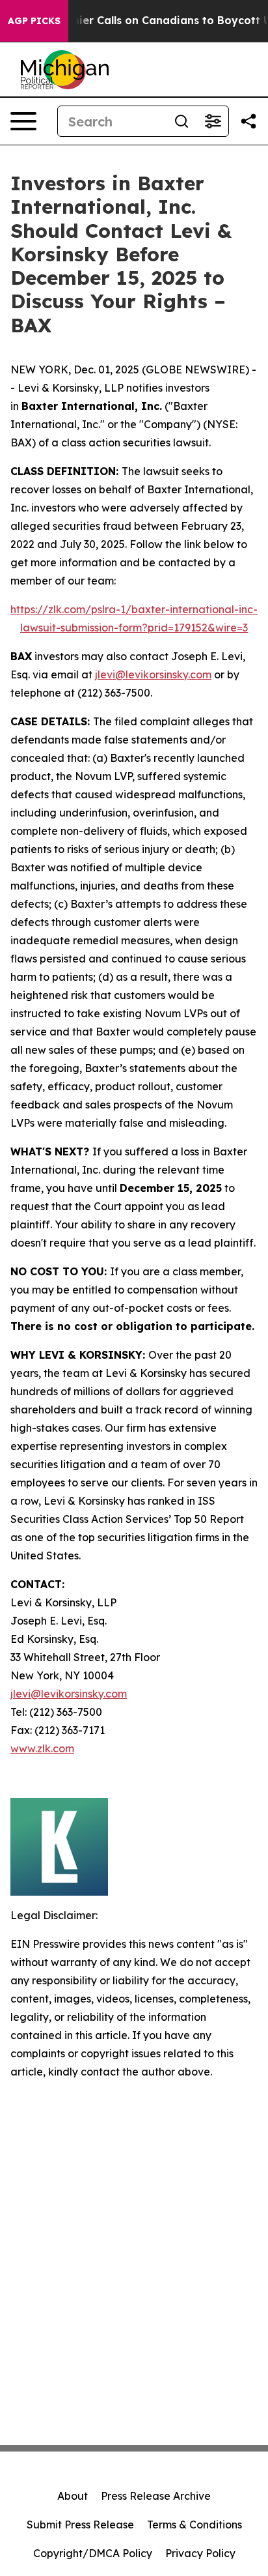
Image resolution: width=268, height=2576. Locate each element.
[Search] (181, 121)
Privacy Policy (200, 2553)
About (73, 2496)
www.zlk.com (42, 1748)
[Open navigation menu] (23, 121)
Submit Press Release (80, 2525)
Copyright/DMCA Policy (93, 2553)
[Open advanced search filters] (213, 121)
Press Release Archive (156, 2496)
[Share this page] (248, 121)
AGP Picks (34, 21)
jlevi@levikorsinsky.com (153, 674)
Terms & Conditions (194, 2525)
